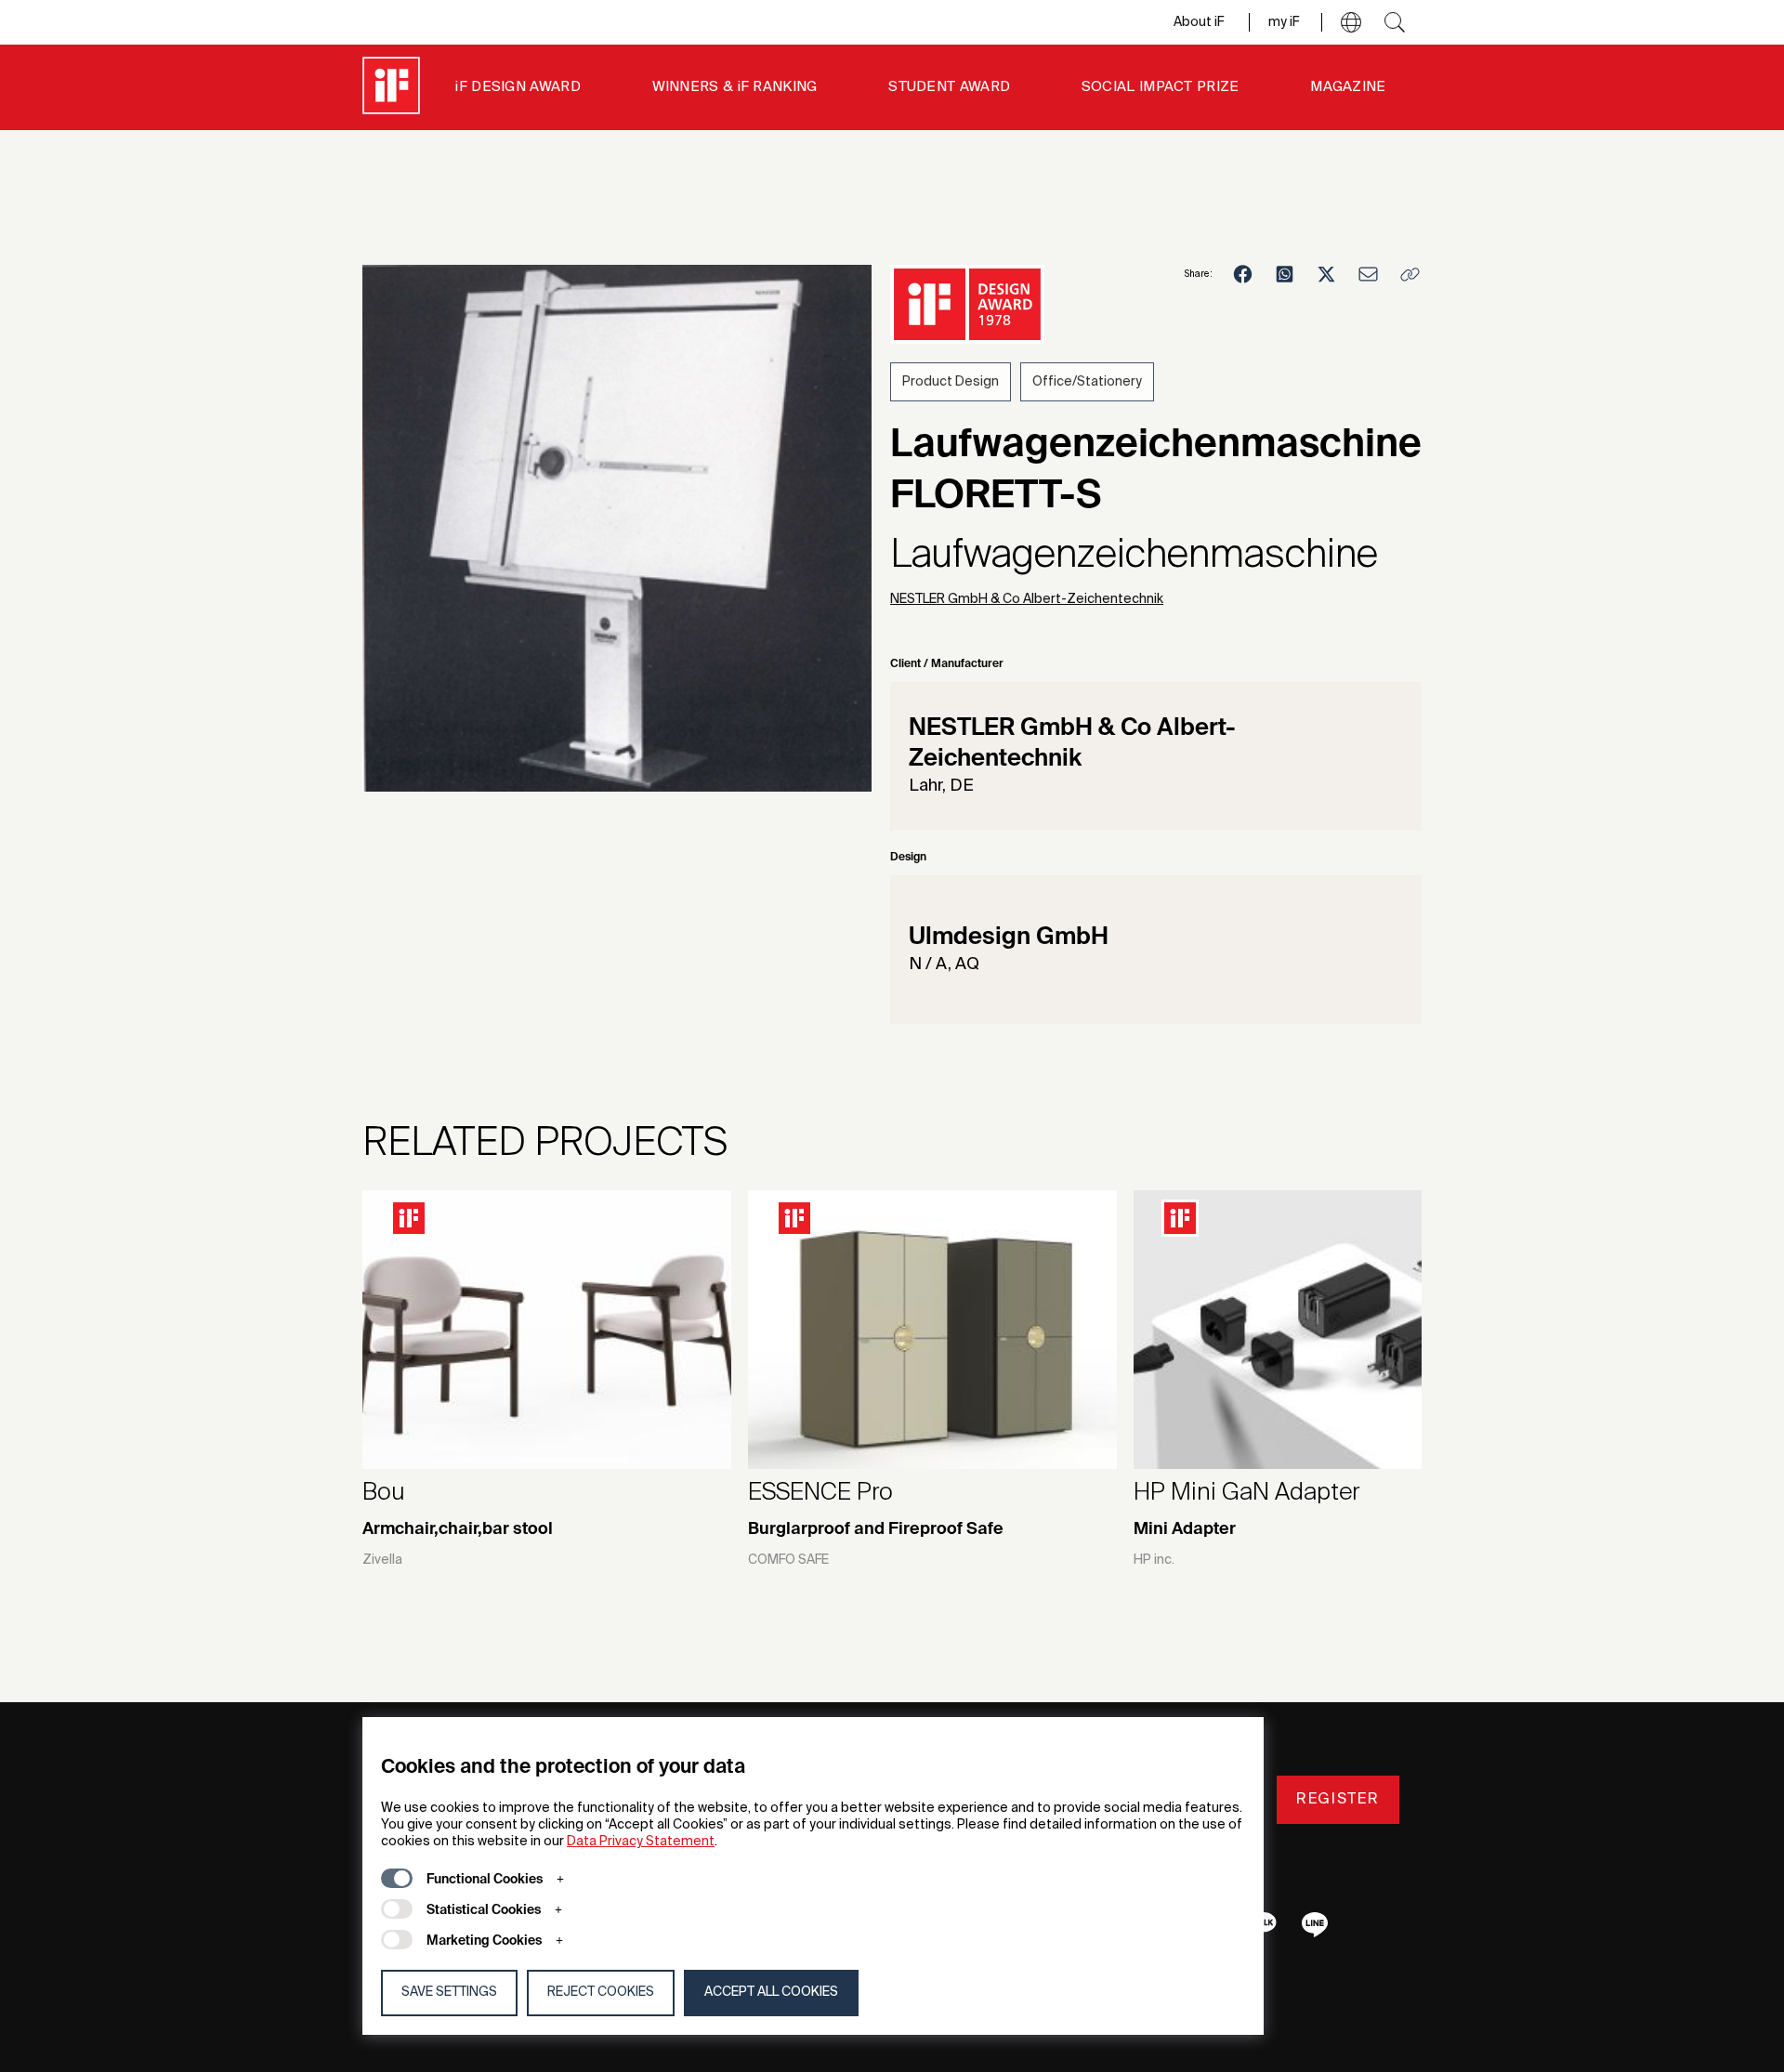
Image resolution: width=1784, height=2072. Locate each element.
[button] (1351, 22)
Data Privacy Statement (641, 1842)
